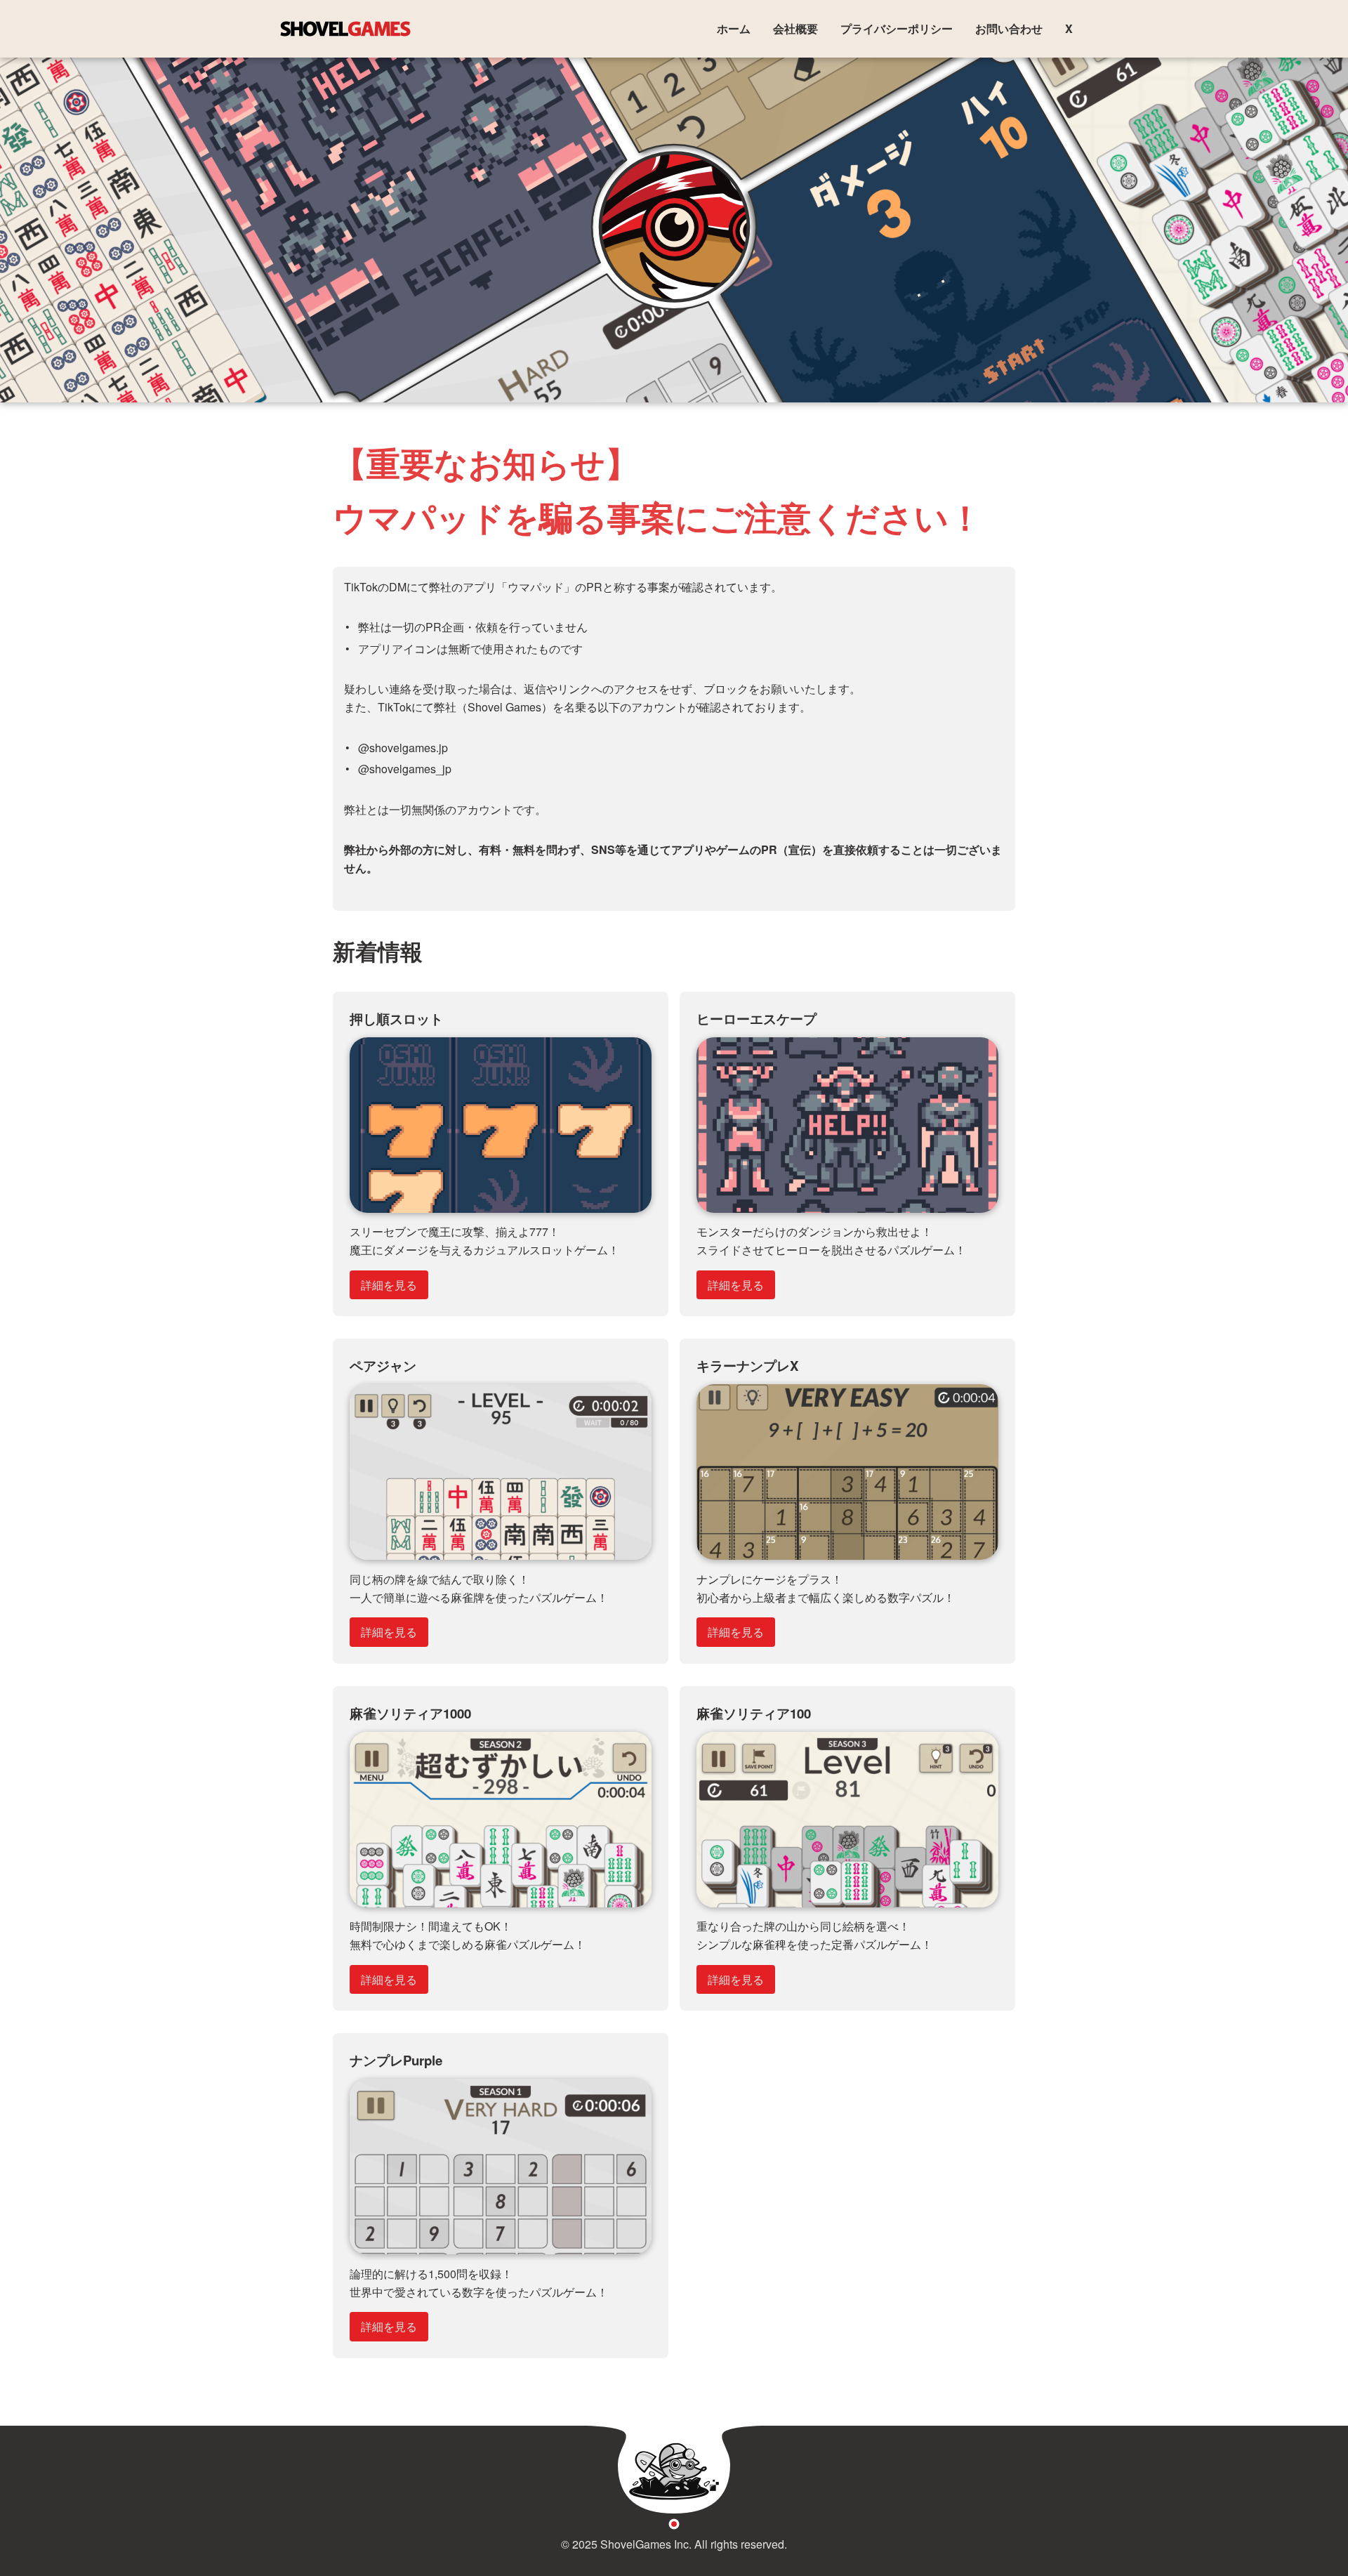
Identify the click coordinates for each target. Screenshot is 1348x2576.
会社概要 (795, 28)
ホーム (734, 28)
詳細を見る (389, 1285)
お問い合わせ (1009, 28)
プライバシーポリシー (897, 28)
